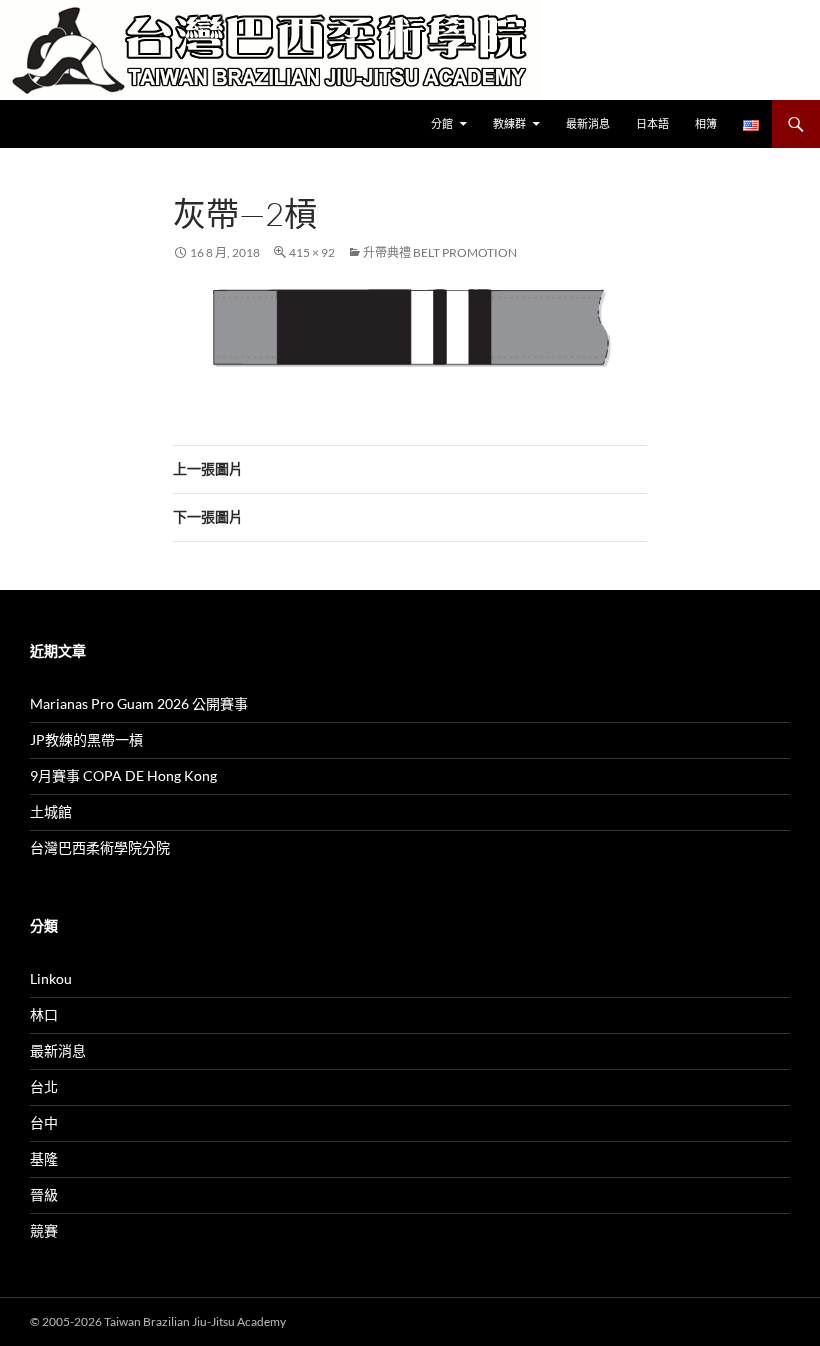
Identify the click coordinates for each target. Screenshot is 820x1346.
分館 (442, 123)
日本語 (652, 123)
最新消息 (588, 123)
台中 (44, 1122)
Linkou (51, 978)
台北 (44, 1086)
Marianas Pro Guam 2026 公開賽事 (139, 703)
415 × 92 (312, 252)
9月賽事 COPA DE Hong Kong (123, 775)
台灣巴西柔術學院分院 (100, 847)
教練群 (509, 123)
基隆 (44, 1158)
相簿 (706, 123)
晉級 (44, 1194)
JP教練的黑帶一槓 (86, 739)
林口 (44, 1014)
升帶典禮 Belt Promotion (440, 252)
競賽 (44, 1230)
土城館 (51, 811)
